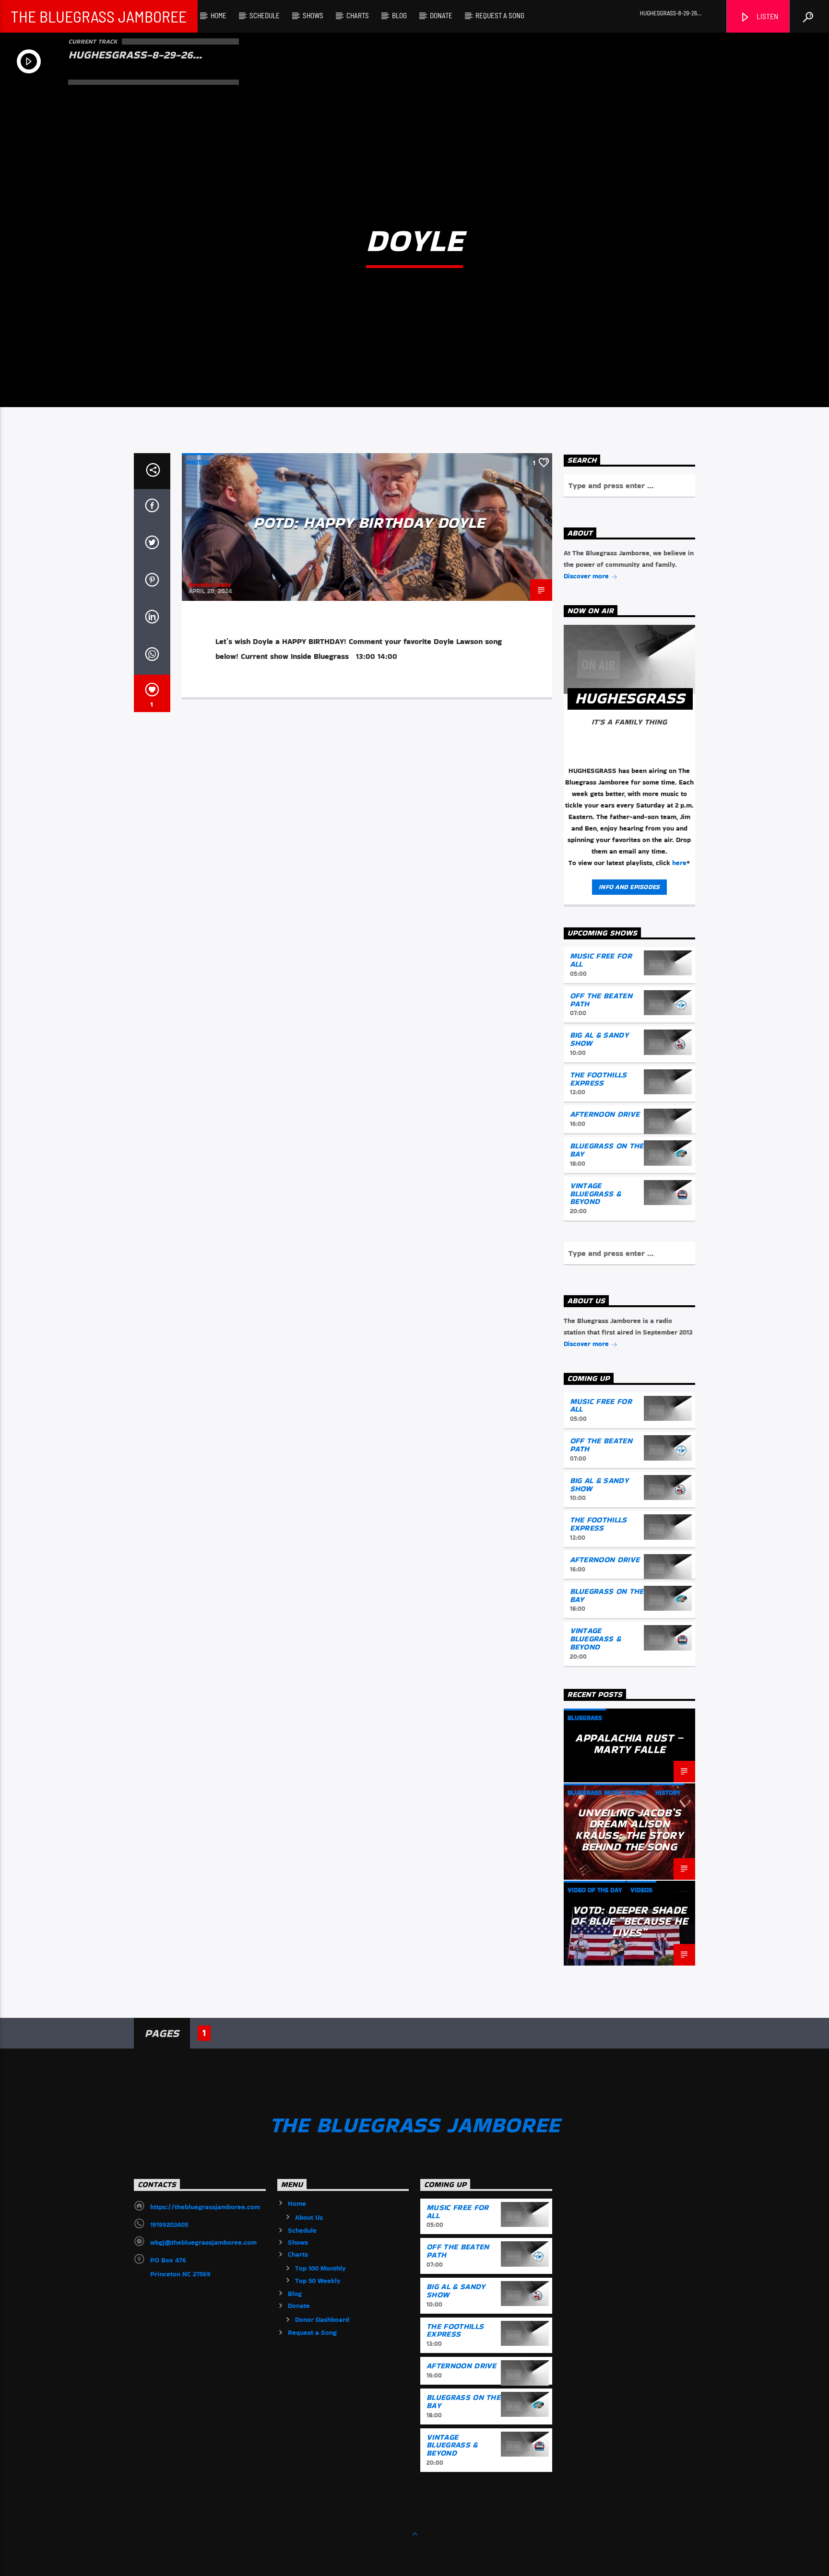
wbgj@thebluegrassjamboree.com (203, 2242)
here (679, 863)
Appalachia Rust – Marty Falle (629, 1744)
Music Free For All (601, 960)
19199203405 (169, 2225)
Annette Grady (210, 585)
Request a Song (500, 15)
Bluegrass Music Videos (607, 1793)
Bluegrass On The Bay (607, 1150)
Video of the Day (595, 1890)
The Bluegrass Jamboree (99, 16)
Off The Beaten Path (601, 1000)
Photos (198, 463)
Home (219, 15)
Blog (399, 15)
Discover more (587, 576)
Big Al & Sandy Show (599, 1039)
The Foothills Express (598, 1079)
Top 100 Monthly (320, 2268)
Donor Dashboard (322, 2319)
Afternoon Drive (605, 1114)
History (668, 1793)
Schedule (265, 15)
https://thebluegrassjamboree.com (205, 2207)
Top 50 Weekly (318, 2281)
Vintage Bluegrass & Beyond (596, 1194)
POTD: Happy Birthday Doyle (369, 522)
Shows (313, 15)
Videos (641, 1890)
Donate (441, 15)
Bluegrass (585, 1718)
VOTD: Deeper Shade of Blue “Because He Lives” (629, 1921)
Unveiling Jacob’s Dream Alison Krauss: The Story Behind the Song (629, 1830)
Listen (767, 16)
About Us (309, 2217)
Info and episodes (629, 887)
